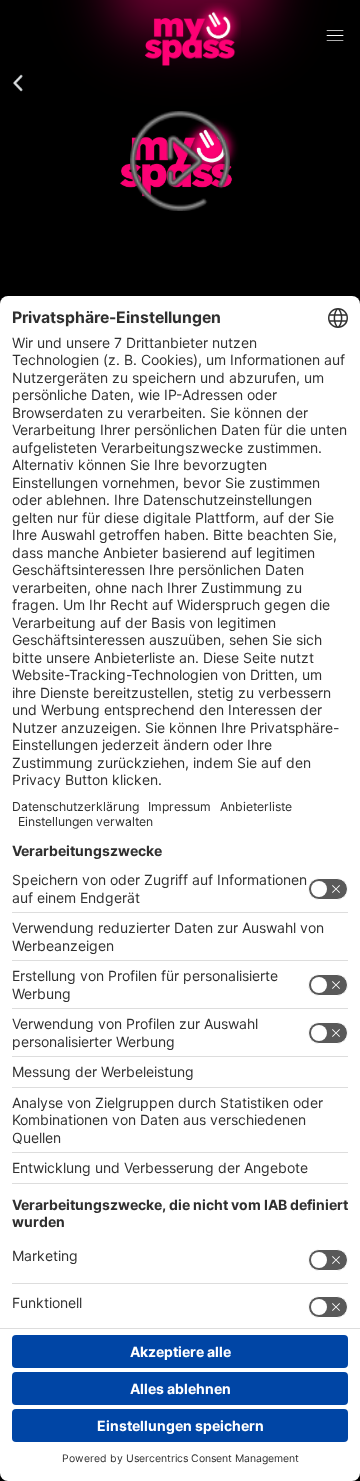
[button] (18, 84)
